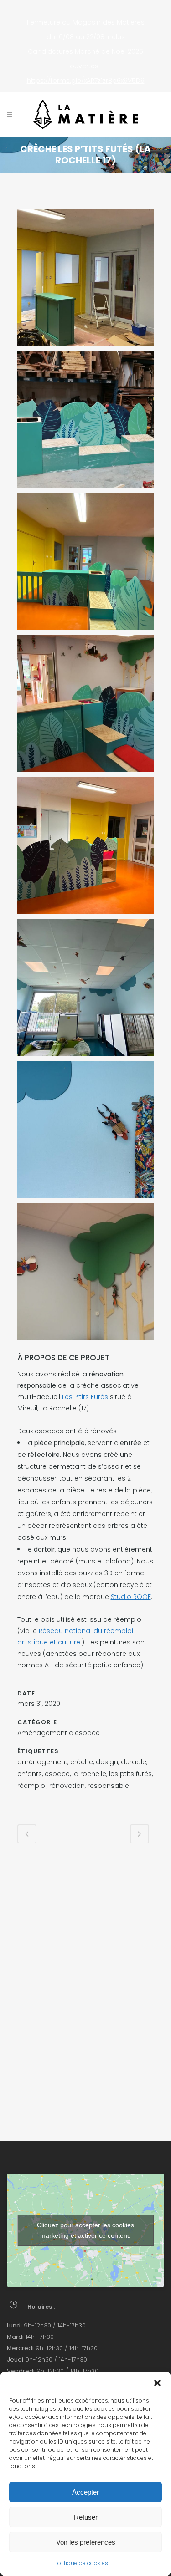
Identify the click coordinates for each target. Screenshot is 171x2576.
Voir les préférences (86, 2542)
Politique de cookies (81, 2563)
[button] (157, 2383)
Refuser (86, 2517)
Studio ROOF (131, 1597)
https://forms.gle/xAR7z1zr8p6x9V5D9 (86, 81)
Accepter (85, 2492)
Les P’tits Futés (85, 1397)
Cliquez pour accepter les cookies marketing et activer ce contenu (85, 2230)
